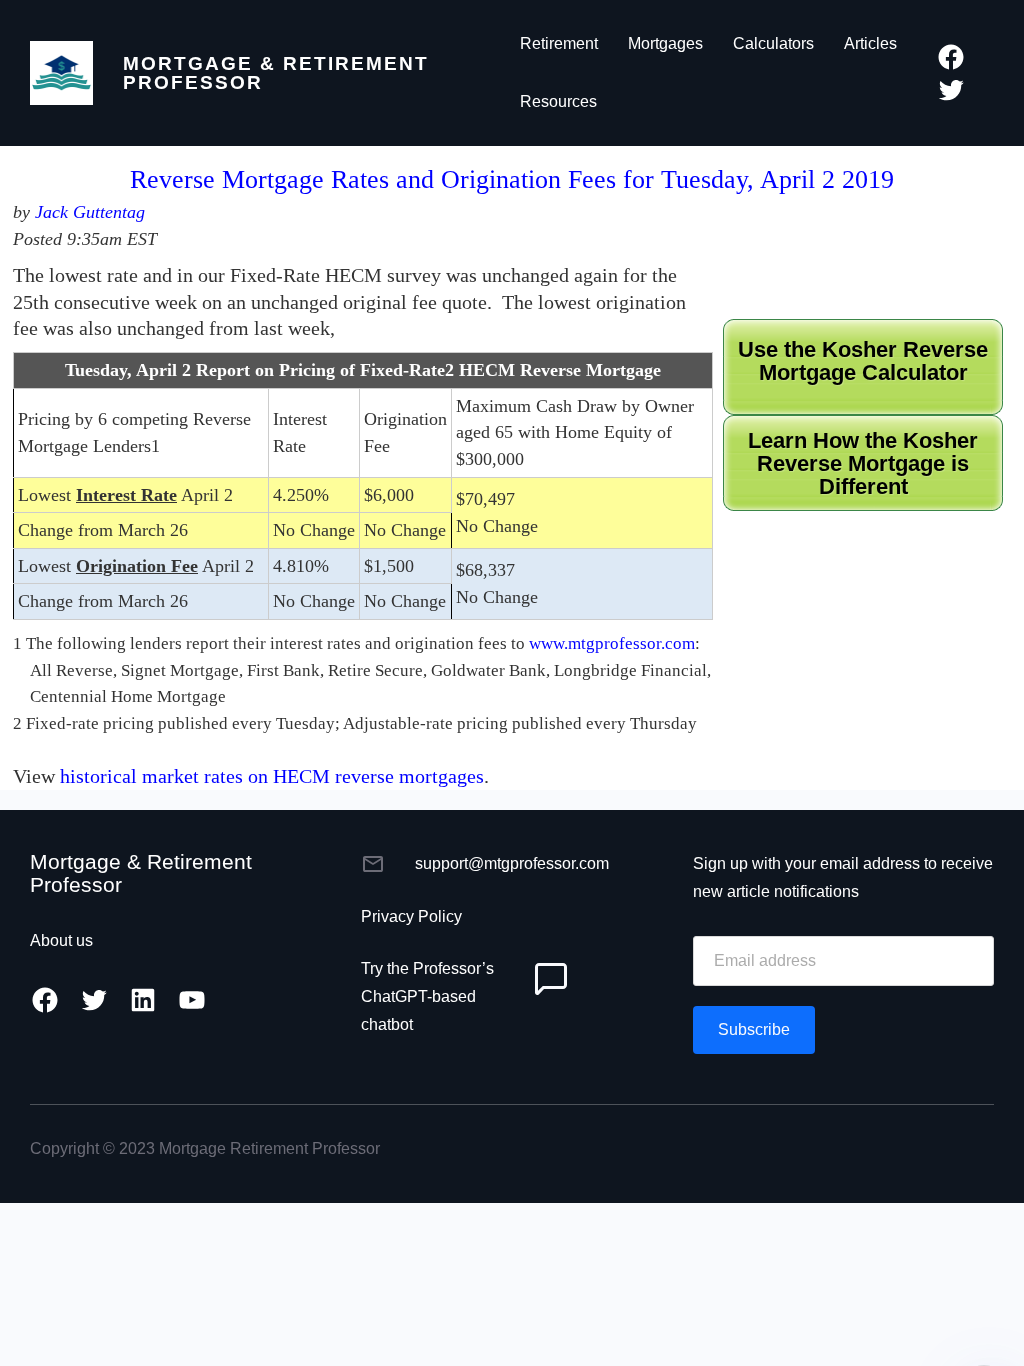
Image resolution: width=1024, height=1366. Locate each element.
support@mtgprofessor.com (512, 863)
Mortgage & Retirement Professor (276, 73)
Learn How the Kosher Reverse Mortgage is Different (863, 464)
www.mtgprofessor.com (612, 643)
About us (61, 940)
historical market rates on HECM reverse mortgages (272, 776)
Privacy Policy (411, 916)
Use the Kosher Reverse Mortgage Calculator (863, 361)
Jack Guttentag (90, 212)
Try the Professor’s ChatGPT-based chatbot (427, 996)
